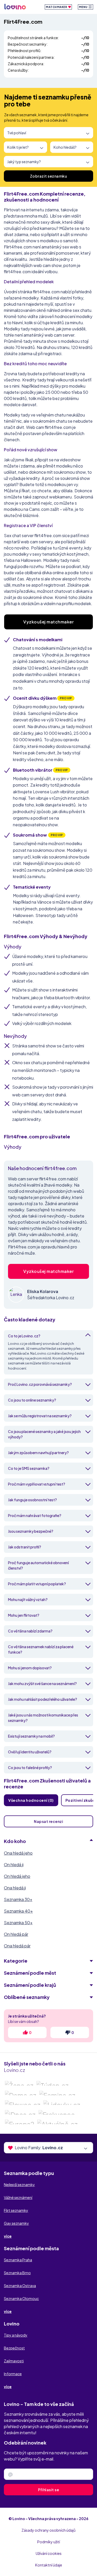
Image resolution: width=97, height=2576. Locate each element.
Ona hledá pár (17, 1946)
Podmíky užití (49, 2542)
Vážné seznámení (18, 2197)
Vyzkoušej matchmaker (48, 622)
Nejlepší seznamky (19, 2185)
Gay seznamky (16, 2223)
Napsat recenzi (48, 1821)
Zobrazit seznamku (49, 176)
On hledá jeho (17, 1876)
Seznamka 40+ (18, 1911)
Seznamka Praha (18, 2260)
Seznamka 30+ (18, 1899)
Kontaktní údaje (49, 2565)
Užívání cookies (49, 2553)
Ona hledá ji (15, 1888)
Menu (84, 7)
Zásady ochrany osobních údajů (48, 2530)
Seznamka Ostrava (20, 2286)
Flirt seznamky (16, 2210)
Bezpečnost (14, 2348)
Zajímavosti (14, 2361)
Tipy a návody (16, 2335)
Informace (13, 2374)
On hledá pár (16, 1934)
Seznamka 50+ (18, 1923)
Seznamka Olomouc (21, 2298)
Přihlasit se (48, 2490)
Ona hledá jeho (18, 1853)
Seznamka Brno (17, 2273)
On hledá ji (14, 1865)
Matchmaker (57, 7)
